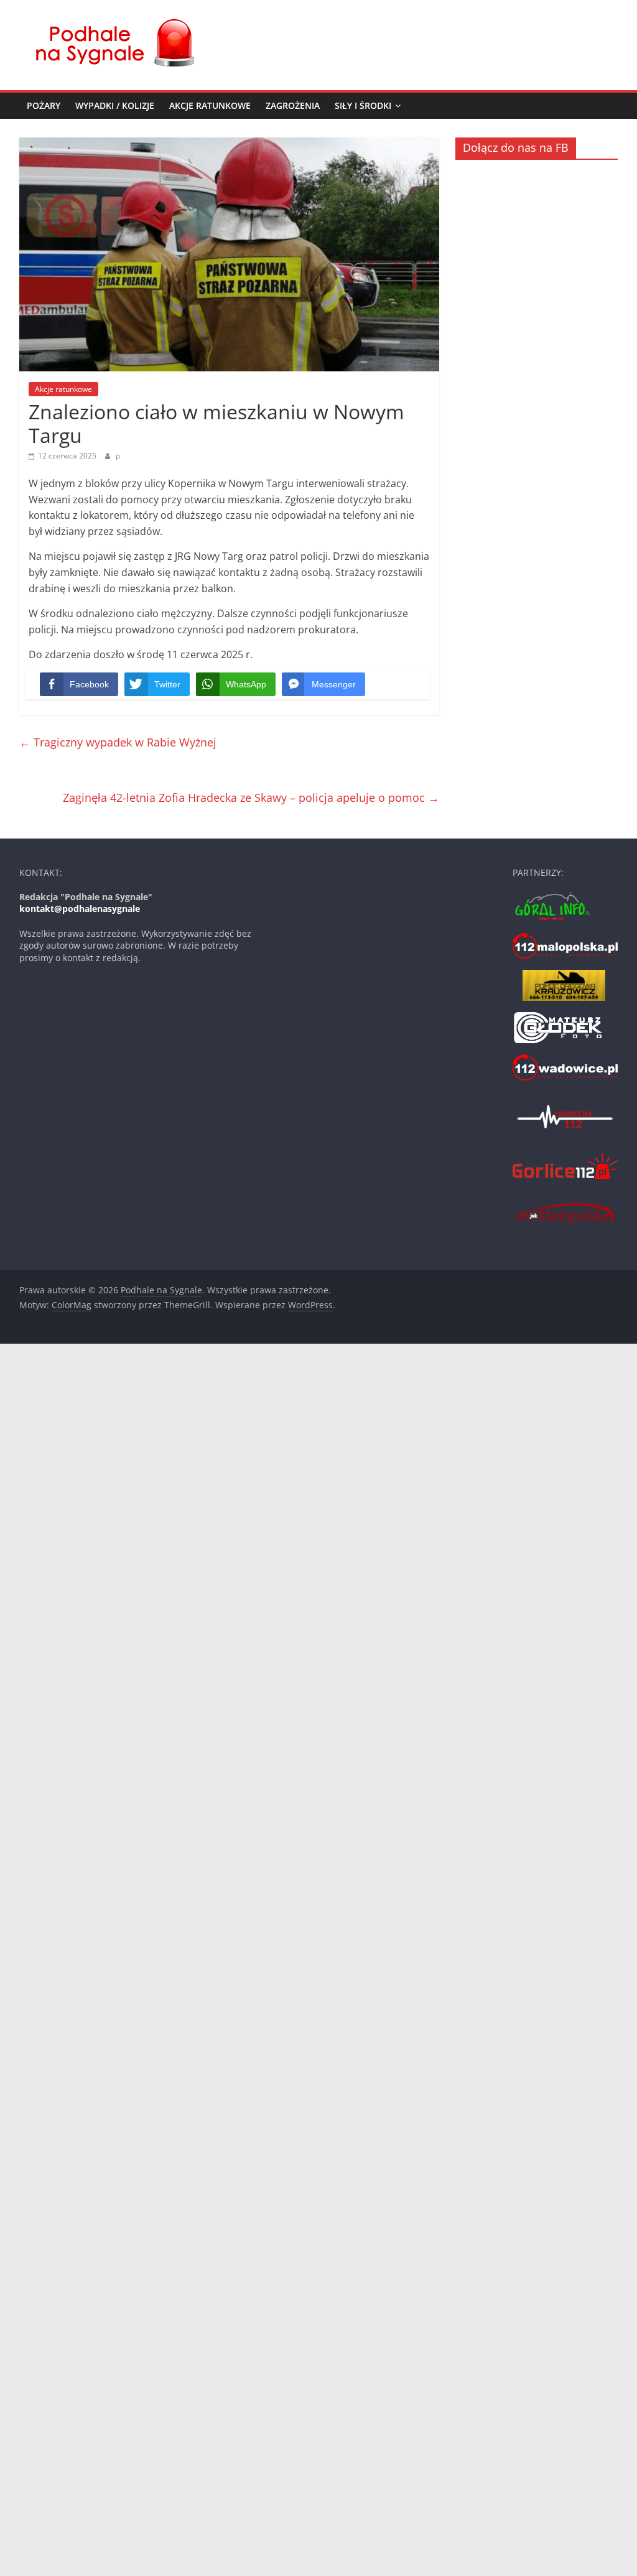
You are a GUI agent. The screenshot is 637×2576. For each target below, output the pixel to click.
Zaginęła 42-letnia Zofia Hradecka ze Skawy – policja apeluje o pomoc (251, 797)
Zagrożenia (293, 105)
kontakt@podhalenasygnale (80, 909)
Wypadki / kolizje (115, 105)
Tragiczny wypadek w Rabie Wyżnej (118, 742)
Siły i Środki (363, 105)
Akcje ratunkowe (210, 105)
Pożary (44, 105)
